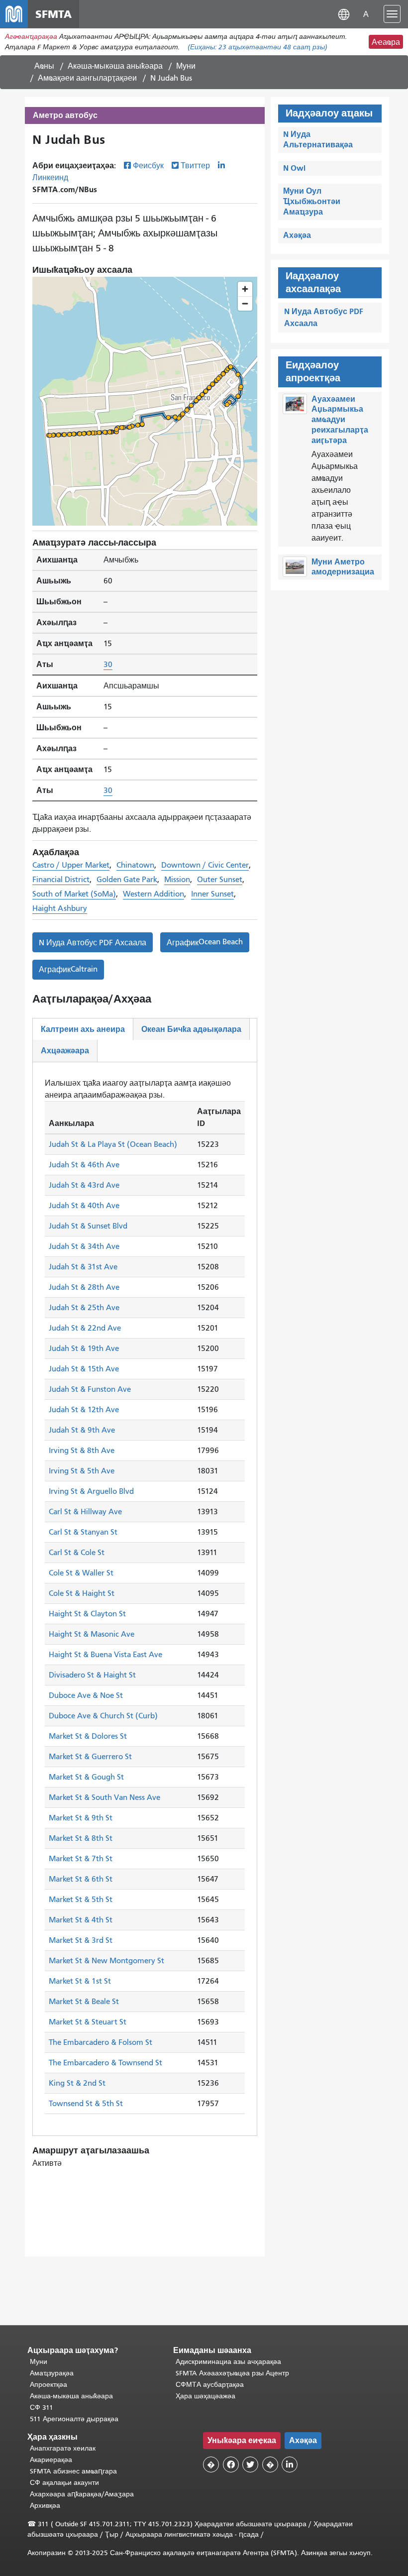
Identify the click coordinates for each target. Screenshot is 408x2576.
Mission (177, 880)
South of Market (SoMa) (74, 894)
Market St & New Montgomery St (106, 1961)
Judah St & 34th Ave (84, 1246)
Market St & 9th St (81, 1818)
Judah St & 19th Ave (84, 1348)
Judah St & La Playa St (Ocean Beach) (113, 1144)
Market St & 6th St (81, 1879)
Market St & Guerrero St (90, 1757)
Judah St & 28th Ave (84, 1287)
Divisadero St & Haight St (92, 1675)
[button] (344, 14)
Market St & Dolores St (88, 1736)
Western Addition (153, 894)
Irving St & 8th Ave (82, 1451)
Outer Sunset (220, 880)
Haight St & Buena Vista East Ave (105, 1655)
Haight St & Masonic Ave (92, 1634)
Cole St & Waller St (81, 1573)
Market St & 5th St (81, 1900)
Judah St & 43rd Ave (84, 1185)
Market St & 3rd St (81, 1940)
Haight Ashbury (60, 908)
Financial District (61, 880)
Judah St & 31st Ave (83, 1267)
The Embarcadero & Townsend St (105, 2063)
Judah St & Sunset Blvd (88, 1226)
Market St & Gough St (86, 1777)
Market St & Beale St (84, 2002)
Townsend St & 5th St (86, 2104)
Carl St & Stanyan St (83, 1532)
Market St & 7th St (81, 1859)
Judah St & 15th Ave (84, 1369)
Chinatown (135, 865)
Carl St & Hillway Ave (85, 1512)
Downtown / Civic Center (205, 865)
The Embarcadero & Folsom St (101, 2042)
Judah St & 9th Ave (82, 1430)
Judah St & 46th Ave (84, 1165)
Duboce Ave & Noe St (86, 1695)
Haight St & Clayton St (87, 1614)
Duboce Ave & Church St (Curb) (103, 1716)
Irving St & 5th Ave (82, 1471)
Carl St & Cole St (77, 1553)
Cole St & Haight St (82, 1593)
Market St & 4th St (81, 1920)
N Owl (294, 168)
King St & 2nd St (77, 2083)
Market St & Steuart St (88, 2022)
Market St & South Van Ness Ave (104, 1797)
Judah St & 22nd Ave (85, 1328)
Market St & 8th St (81, 1838)
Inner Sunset (212, 894)
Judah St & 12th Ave (84, 1410)
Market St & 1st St (80, 1981)
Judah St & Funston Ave (90, 1389)
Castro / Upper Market (71, 865)
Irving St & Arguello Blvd (91, 1491)
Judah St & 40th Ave (84, 1206)
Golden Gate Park (127, 880)
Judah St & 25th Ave (84, 1308)
